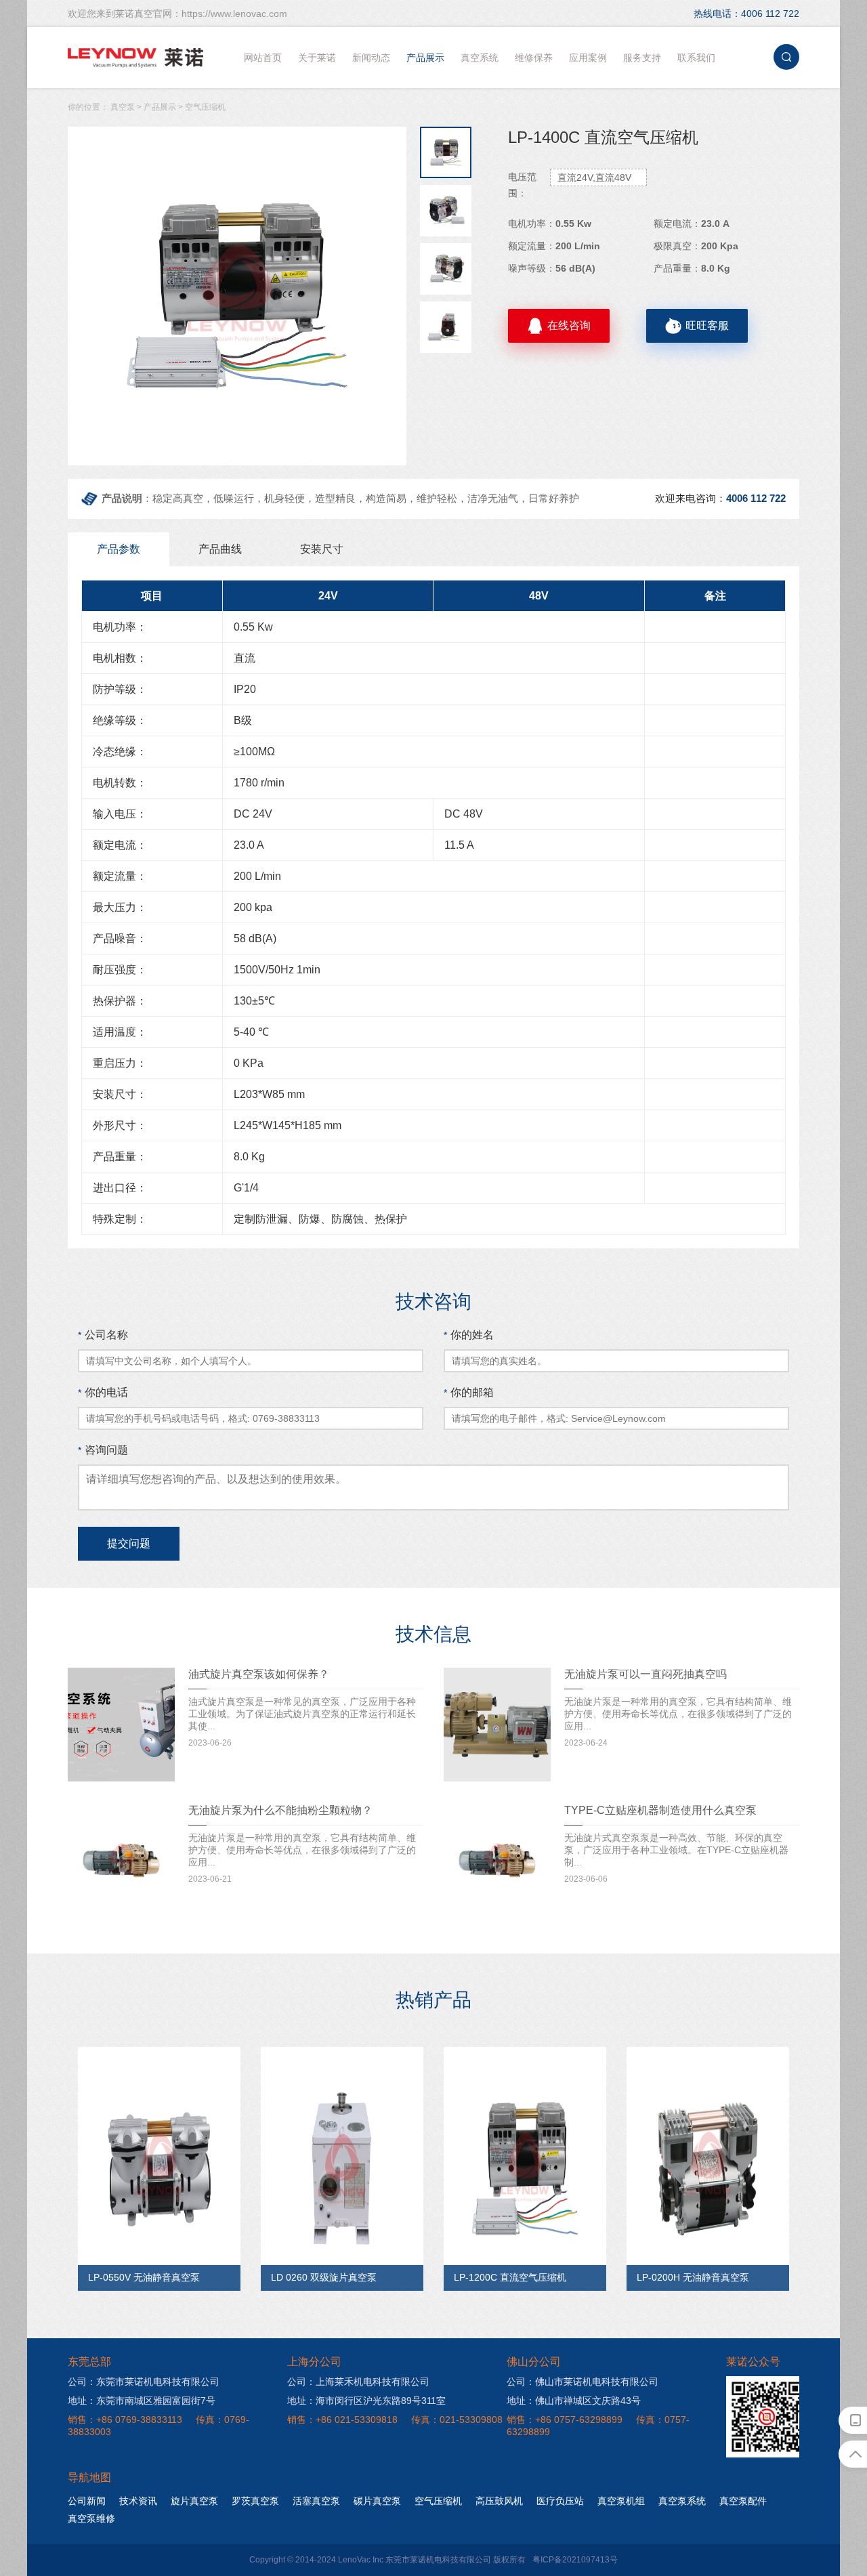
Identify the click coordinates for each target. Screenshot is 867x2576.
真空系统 (480, 58)
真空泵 (123, 107)
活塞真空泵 (316, 2501)
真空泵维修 (91, 2518)
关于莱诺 (317, 58)
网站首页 (263, 58)
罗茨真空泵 (255, 2501)
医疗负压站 (560, 2501)
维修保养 (534, 58)
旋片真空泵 (194, 2501)
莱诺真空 (135, 58)
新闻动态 (371, 58)
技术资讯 (138, 2501)
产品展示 (425, 58)
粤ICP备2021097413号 (575, 2560)
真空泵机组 (621, 2501)
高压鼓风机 (499, 2501)
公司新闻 (87, 2501)
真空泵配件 (743, 2501)
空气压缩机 (205, 107)
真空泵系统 (682, 2501)
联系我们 (696, 58)
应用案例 (588, 58)
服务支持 (642, 58)
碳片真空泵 (377, 2501)
